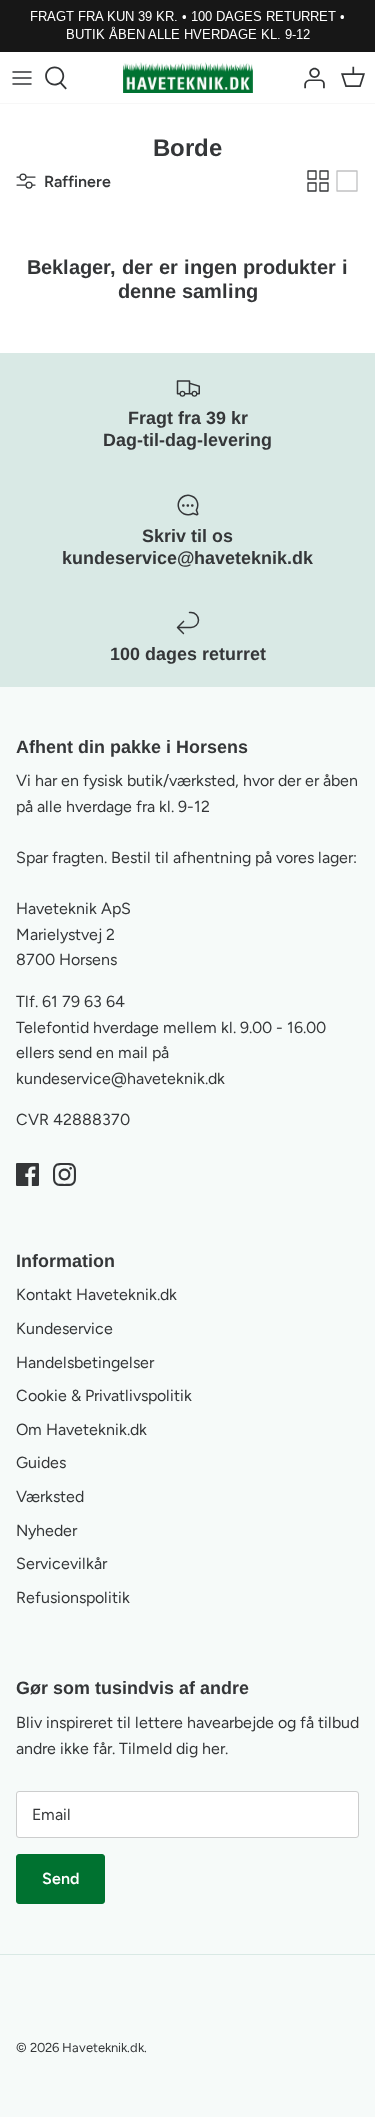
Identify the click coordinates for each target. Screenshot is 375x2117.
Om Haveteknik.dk (81, 1429)
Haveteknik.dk (103, 2047)
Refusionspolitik (73, 1597)
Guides (41, 1462)
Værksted (50, 1496)
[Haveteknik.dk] (188, 77)
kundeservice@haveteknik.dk (120, 1078)
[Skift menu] (22, 78)
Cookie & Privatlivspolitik (104, 1395)
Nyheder (46, 1530)
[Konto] (309, 78)
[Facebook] (27, 1174)
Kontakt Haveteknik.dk (96, 1294)
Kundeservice (64, 1328)
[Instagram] (64, 1174)
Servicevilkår (61, 1563)
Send (60, 1878)
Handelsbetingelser (85, 1362)
